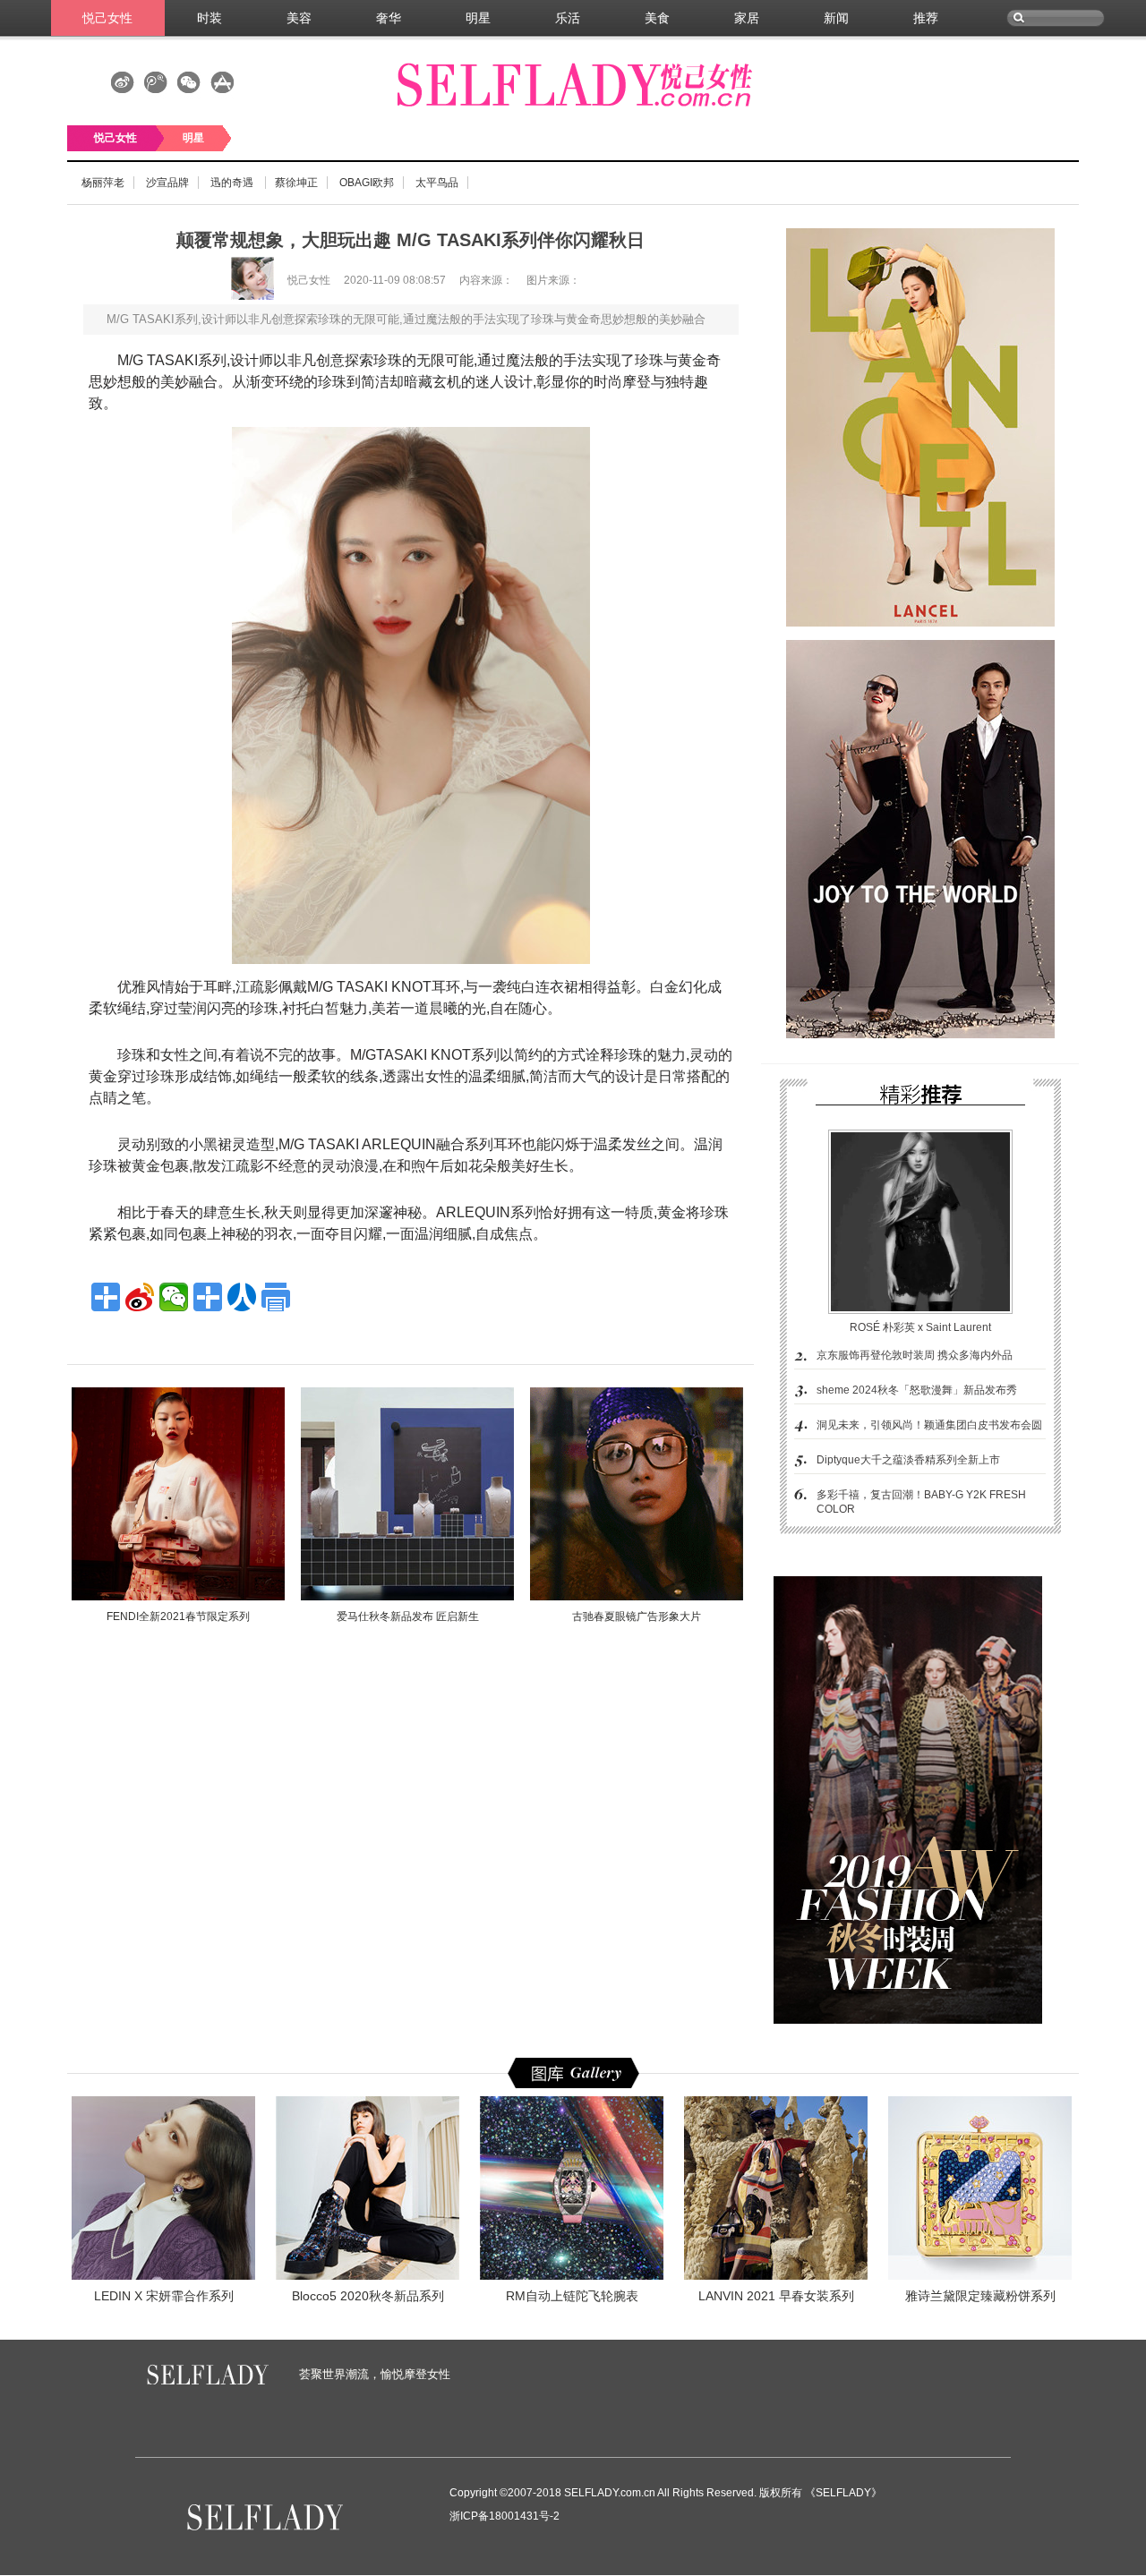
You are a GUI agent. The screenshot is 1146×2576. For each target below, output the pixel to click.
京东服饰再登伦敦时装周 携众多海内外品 (915, 1355)
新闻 (836, 18)
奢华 (389, 18)
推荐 (926, 18)
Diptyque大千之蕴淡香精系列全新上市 (908, 1460)
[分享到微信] (174, 1297)
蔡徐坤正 (296, 183)
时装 (210, 18)
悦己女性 (107, 18)
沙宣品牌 (167, 183)
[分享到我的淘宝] (208, 1297)
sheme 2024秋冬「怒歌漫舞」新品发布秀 (917, 1390)
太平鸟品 (437, 183)
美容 (299, 18)
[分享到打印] (276, 1297)
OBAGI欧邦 (367, 183)
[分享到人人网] (242, 1297)
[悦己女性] (286, 296)
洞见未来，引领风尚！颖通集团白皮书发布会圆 (929, 1425)
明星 (478, 18)
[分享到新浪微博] (140, 1297)
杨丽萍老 (103, 183)
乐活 (568, 18)
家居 (747, 18)
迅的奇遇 (233, 183)
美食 (657, 18)
